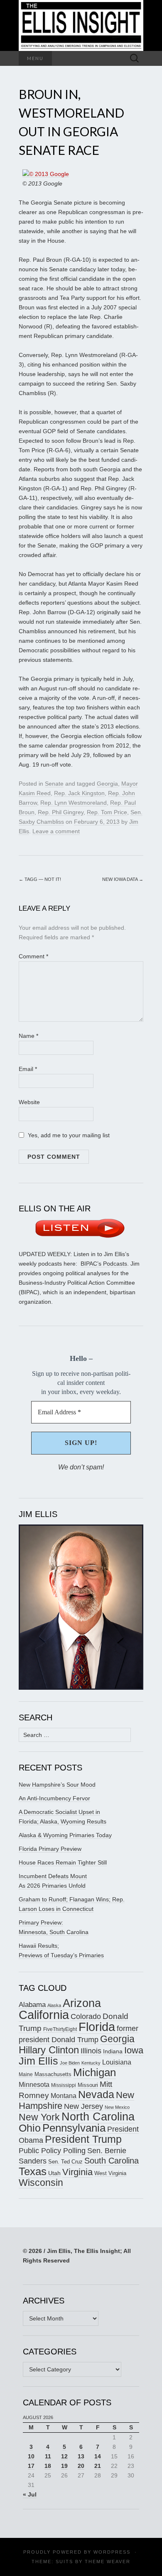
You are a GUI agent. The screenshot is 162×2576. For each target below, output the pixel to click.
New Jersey (83, 2106)
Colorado (86, 2016)
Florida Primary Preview (50, 1849)
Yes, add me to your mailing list (68, 1135)
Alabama (32, 2004)
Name (28, 1036)
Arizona (82, 2003)
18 (48, 2466)
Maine (26, 2074)
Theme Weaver (108, 2562)
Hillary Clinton (49, 2050)
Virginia (77, 2172)
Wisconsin (41, 2183)
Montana (64, 2096)
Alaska (54, 2005)
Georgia (107, 784)
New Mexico (117, 2107)
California (44, 2015)
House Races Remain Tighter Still (63, 1862)
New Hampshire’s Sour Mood (57, 1785)
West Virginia (110, 2173)
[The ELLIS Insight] (81, 25)
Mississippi (64, 2085)
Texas (33, 2171)
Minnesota (34, 2084)
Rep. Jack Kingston (79, 793)
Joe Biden (70, 2063)
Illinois (91, 2051)
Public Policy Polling (52, 2150)
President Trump (83, 2139)
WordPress (112, 2552)
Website (29, 1102)
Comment (33, 956)
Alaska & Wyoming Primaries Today (65, 1835)
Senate (54, 784)
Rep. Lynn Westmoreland (74, 803)
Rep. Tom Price (107, 812)
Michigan (94, 2072)
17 (31, 2466)
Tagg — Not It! (40, 879)
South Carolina (112, 2161)
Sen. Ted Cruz (65, 2162)
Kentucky (91, 2063)
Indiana (113, 2051)
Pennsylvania (74, 2128)
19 (64, 2466)
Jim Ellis (38, 2061)
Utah (54, 2173)
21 (98, 2466)
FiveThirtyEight (60, 2029)
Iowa (134, 2050)
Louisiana (117, 2062)
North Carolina (98, 2117)
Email (28, 1069)
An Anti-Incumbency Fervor (54, 1798)
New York (39, 2117)
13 (81, 2456)
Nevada (96, 2095)
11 (48, 2456)
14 (98, 2456)
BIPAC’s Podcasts (104, 1264)
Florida (97, 2027)
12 (64, 2456)
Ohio (30, 2128)
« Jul (30, 2494)
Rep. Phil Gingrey (61, 812)
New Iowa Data (123, 879)
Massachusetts (53, 2074)
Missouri (88, 2085)
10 (31, 2456)
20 (81, 2466)
